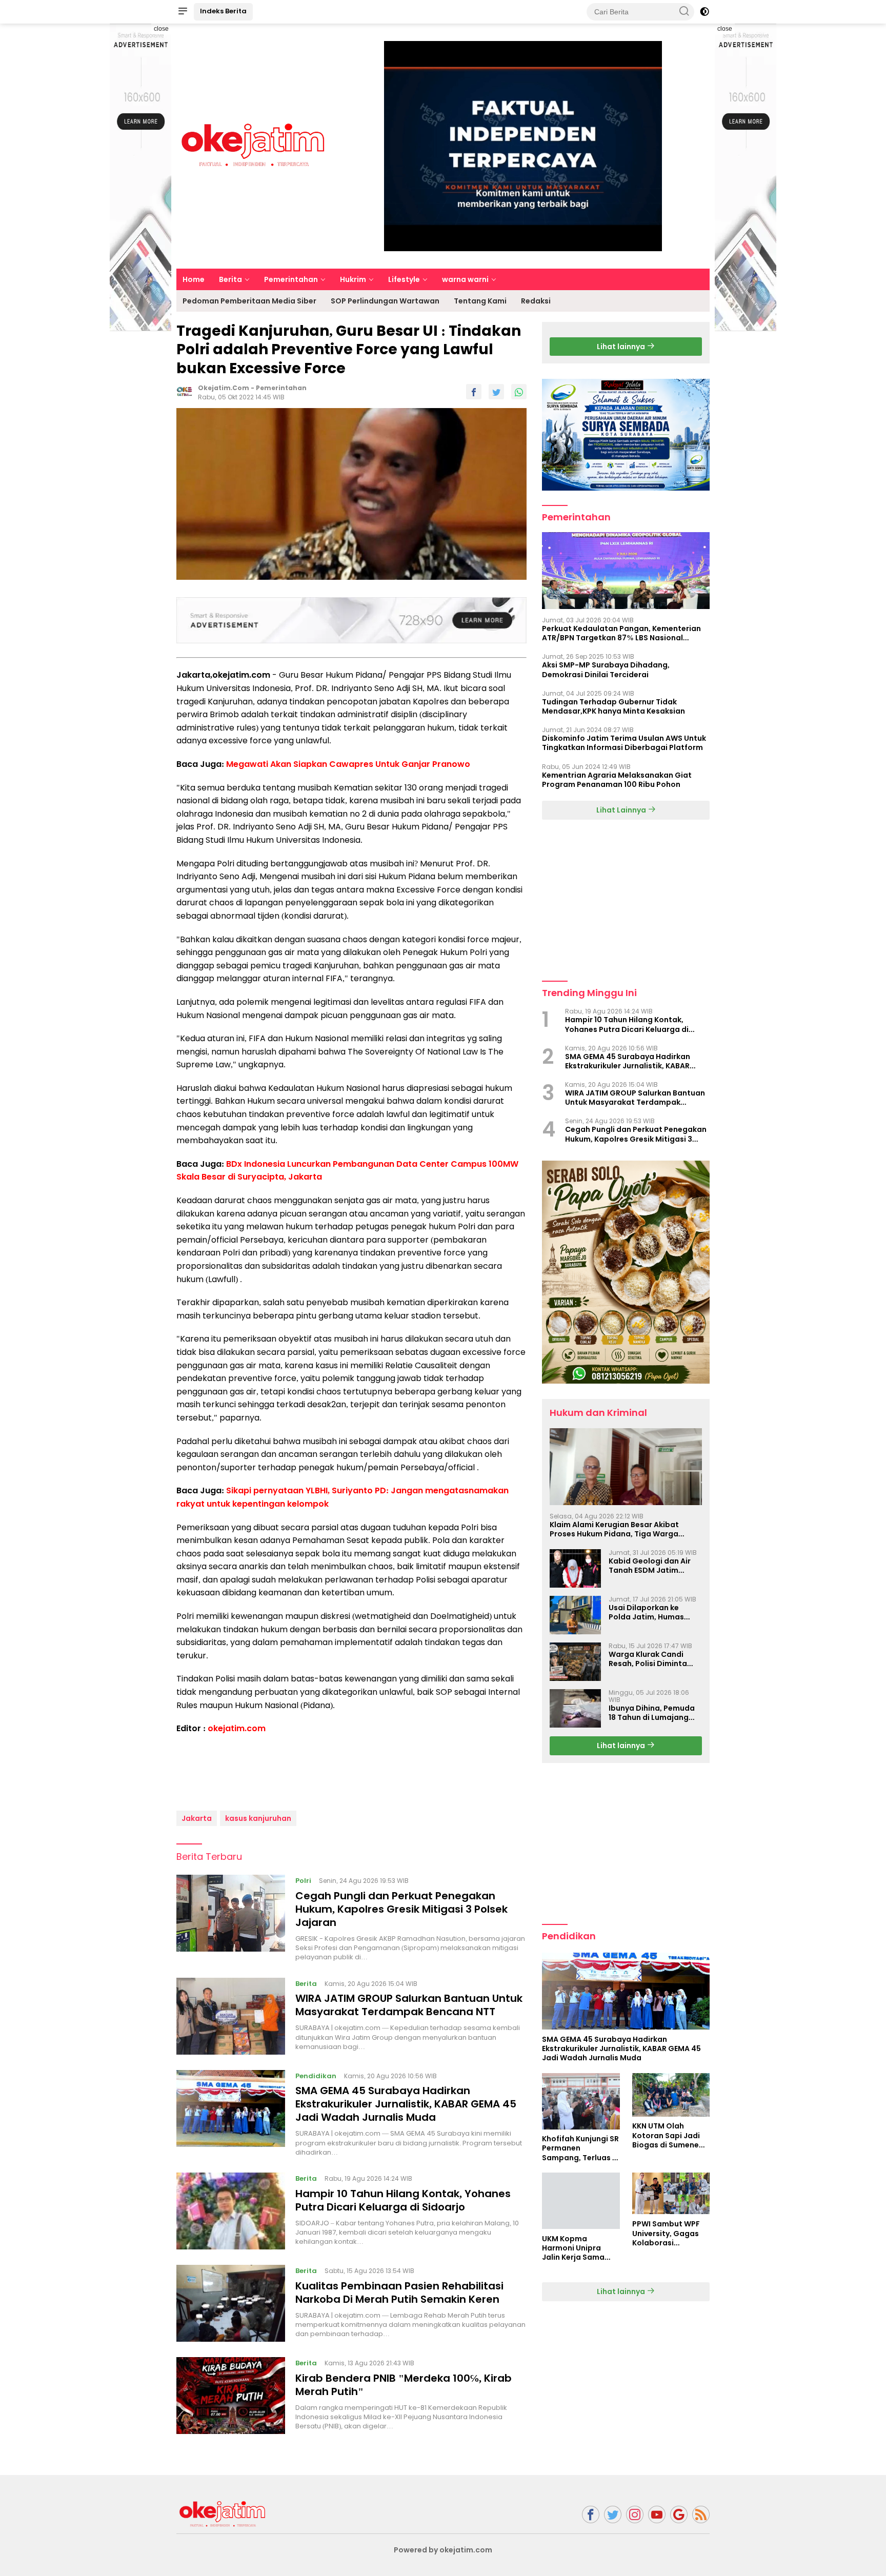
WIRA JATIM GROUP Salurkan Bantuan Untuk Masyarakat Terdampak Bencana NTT (409, 2005)
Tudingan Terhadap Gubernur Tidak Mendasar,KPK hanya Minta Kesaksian (613, 706)
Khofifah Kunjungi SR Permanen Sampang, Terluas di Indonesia (581, 2149)
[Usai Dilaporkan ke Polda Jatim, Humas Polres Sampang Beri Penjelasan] (575, 1615)
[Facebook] (591, 2515)
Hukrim (353, 279)
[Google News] (679, 2515)
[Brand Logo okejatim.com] (253, 146)
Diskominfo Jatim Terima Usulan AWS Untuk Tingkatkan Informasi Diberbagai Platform (624, 743)
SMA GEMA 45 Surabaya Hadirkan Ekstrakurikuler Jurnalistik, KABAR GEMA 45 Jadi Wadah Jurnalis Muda (406, 2104)
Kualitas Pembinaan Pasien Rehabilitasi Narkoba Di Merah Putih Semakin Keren (399, 2293)
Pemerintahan (291, 279)
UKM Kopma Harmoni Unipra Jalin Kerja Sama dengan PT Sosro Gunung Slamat (574, 2248)
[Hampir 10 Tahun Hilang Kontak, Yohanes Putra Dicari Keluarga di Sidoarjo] (231, 2211)
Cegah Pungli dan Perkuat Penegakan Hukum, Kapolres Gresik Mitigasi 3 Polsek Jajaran (401, 1909)
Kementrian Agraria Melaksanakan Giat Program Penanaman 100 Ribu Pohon (617, 780)
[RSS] (701, 2515)
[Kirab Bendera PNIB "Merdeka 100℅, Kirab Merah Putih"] (231, 2396)
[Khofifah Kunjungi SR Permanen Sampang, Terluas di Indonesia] (581, 2101)
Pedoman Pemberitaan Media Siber (249, 301)
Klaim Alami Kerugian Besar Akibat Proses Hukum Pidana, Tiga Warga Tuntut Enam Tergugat (614, 1529)
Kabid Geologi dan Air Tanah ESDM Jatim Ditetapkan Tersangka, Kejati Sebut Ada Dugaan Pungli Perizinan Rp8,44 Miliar (654, 1566)
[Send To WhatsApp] (519, 392)
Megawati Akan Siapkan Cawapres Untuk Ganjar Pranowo (348, 764)
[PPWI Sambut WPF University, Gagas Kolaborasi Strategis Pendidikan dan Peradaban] (671, 2194)
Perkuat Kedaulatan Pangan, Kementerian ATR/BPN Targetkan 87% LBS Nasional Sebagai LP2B (621, 633)
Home (194, 279)
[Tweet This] (496, 392)
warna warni (465, 279)
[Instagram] (635, 2515)
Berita (230, 279)
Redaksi (536, 301)
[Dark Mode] (704, 12)
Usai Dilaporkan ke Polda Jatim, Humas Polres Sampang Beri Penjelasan (648, 1612)
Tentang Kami (480, 301)
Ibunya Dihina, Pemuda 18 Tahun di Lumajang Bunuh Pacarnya (652, 1713)
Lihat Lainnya (622, 810)
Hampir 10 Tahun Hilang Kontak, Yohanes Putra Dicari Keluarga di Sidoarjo (403, 2200)
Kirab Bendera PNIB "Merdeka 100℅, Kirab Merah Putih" (404, 2385)
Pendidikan (316, 2076)
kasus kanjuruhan (258, 1818)
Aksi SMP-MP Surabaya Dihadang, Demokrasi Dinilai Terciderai (606, 670)
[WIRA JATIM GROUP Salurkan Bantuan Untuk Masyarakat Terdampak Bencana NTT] (231, 2016)
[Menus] (183, 12)
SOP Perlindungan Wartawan (385, 301)
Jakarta (197, 1818)
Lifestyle (404, 279)
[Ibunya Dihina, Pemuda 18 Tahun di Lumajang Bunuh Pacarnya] (575, 1708)
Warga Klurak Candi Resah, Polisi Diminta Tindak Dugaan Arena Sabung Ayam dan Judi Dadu (652, 1659)
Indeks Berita (223, 11)
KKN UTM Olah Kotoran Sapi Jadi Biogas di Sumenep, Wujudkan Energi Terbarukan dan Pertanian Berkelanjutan (669, 2136)
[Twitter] (613, 2515)
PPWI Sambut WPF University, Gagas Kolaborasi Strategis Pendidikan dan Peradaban (666, 2234)
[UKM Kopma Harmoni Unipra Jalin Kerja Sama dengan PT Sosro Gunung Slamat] (581, 2201)
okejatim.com (237, 1728)
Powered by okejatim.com (443, 2550)
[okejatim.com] (223, 2514)
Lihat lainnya (622, 347)
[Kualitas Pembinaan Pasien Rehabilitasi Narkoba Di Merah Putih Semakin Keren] (231, 2303)
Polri (303, 1881)
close (161, 29)
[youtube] (657, 2515)
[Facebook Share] (474, 392)
